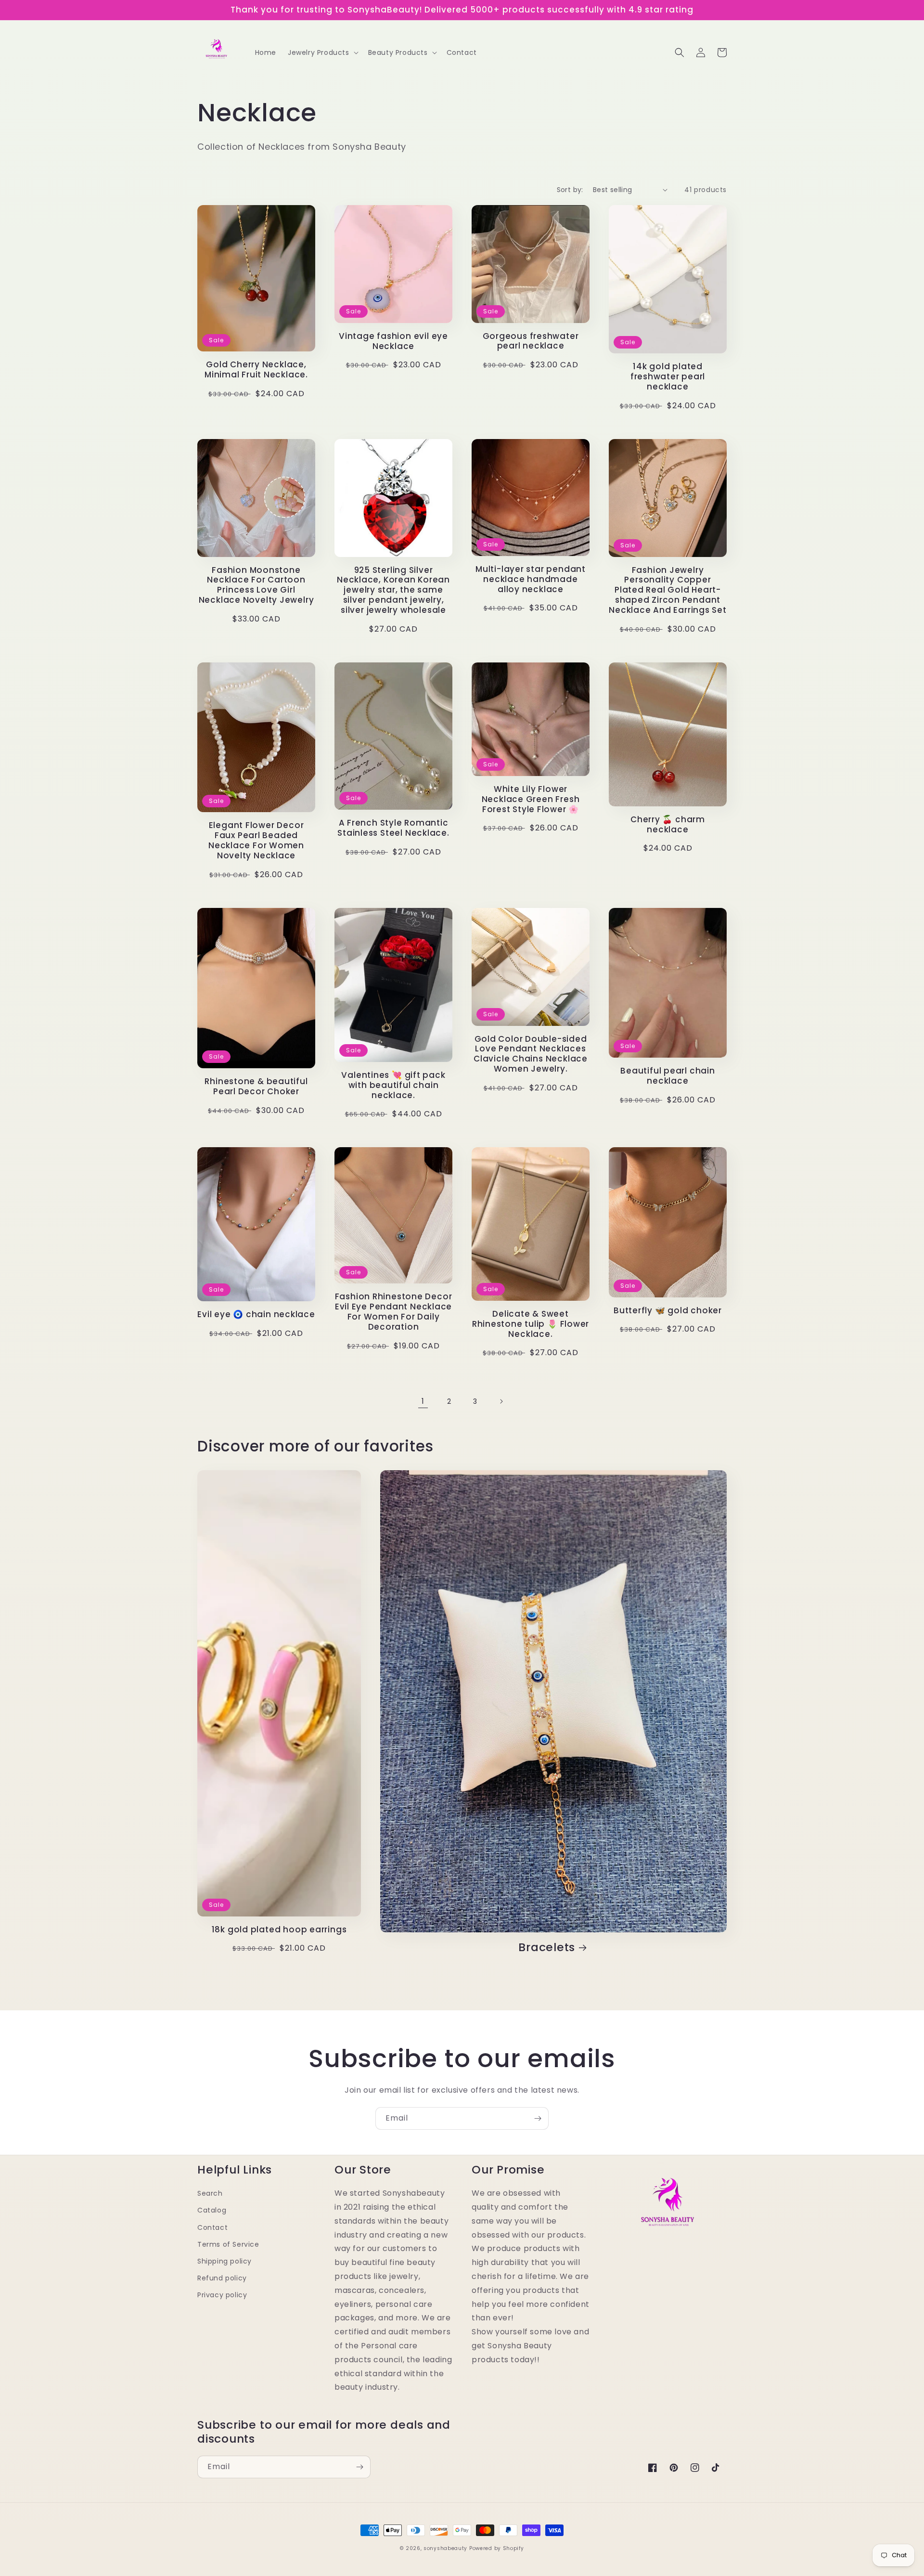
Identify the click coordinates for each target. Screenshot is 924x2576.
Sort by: (570, 190)
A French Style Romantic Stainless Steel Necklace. (393, 828)
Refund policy (222, 2278)
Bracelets (547, 1948)
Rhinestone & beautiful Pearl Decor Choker (256, 1087)
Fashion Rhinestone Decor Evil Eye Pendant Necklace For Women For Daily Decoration (394, 1312)
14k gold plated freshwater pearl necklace (668, 376)
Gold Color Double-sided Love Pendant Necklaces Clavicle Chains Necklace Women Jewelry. (531, 1054)
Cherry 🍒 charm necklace (668, 825)
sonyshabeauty (445, 2548)
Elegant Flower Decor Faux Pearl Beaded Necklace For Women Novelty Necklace (256, 840)
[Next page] (501, 1401)
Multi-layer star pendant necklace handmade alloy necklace (531, 579)
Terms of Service (228, 2244)
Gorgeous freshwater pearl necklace (531, 341)
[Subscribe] (538, 2118)
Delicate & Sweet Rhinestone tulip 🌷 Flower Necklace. (531, 1324)
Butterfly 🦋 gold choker (668, 1311)
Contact (212, 2227)
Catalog (212, 2210)
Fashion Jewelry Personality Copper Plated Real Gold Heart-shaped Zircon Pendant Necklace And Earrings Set (668, 590)
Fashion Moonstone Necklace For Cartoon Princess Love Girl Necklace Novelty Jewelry (257, 585)
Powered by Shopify (497, 2548)
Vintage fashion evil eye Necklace (393, 341)
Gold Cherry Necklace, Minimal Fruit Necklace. (256, 370)
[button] (322, 52)
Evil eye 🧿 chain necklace (256, 1314)
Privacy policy (222, 2295)
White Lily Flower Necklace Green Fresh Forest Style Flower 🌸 (531, 799)
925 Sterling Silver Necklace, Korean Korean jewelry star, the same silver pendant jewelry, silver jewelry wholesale (393, 590)
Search (210, 2193)
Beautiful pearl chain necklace (667, 1076)
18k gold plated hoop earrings (279, 1930)
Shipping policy (225, 2261)
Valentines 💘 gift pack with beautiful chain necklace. (393, 1085)
